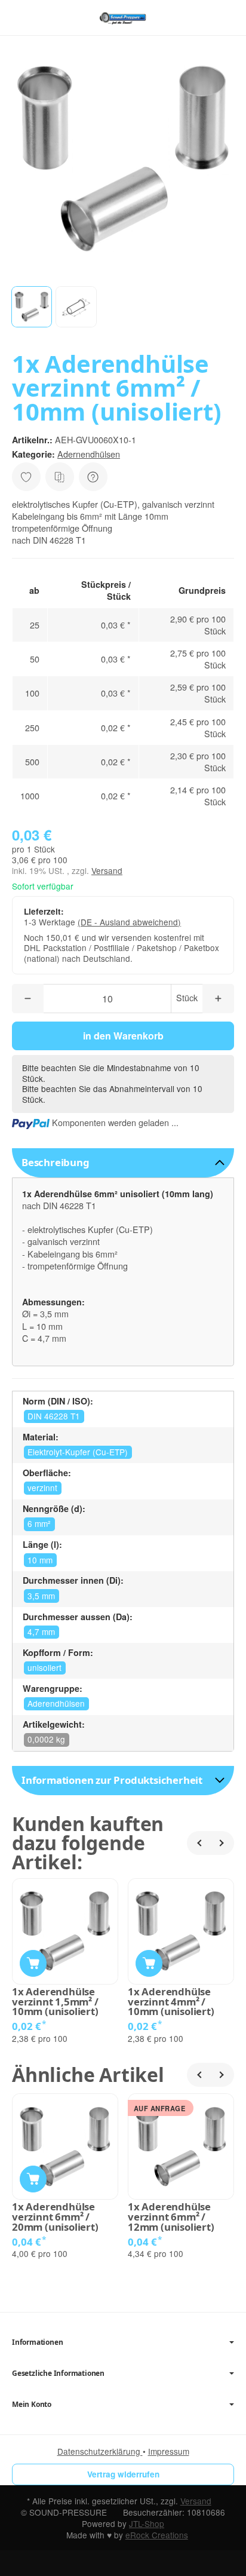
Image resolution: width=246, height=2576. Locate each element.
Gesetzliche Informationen (58, 2373)
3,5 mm (41, 1596)
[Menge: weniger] (28, 999)
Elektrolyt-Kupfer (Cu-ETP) (78, 1452)
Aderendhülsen (56, 1703)
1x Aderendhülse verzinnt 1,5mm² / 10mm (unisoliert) (55, 2002)
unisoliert (44, 1667)
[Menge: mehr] (218, 999)
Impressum (169, 2451)
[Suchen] (46, 18)
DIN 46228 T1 (54, 1416)
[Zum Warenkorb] (225, 18)
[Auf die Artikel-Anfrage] (26, 477)
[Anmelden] (203, 18)
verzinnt (42, 1488)
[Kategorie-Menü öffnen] (21, 17)
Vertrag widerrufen (123, 2474)
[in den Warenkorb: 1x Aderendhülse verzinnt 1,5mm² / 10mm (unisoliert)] (33, 1963)
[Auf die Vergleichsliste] (60, 477)
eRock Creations (157, 2535)
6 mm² (39, 1523)
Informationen (37, 2342)
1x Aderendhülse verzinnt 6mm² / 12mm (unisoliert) (171, 2217)
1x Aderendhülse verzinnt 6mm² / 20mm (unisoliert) (55, 2217)
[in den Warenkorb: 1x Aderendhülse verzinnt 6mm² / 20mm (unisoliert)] (33, 2179)
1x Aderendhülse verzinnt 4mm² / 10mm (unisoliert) (171, 2002)
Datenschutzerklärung (100, 2451)
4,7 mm (41, 1632)
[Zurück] (199, 1843)
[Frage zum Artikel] (93, 477)
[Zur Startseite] (123, 18)
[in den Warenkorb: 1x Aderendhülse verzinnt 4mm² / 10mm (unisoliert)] (149, 1963)
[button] (32, 306)
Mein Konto (32, 2405)
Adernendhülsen (89, 454)
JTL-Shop (147, 2523)
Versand (107, 870)
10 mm (40, 1560)
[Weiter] (222, 1843)
